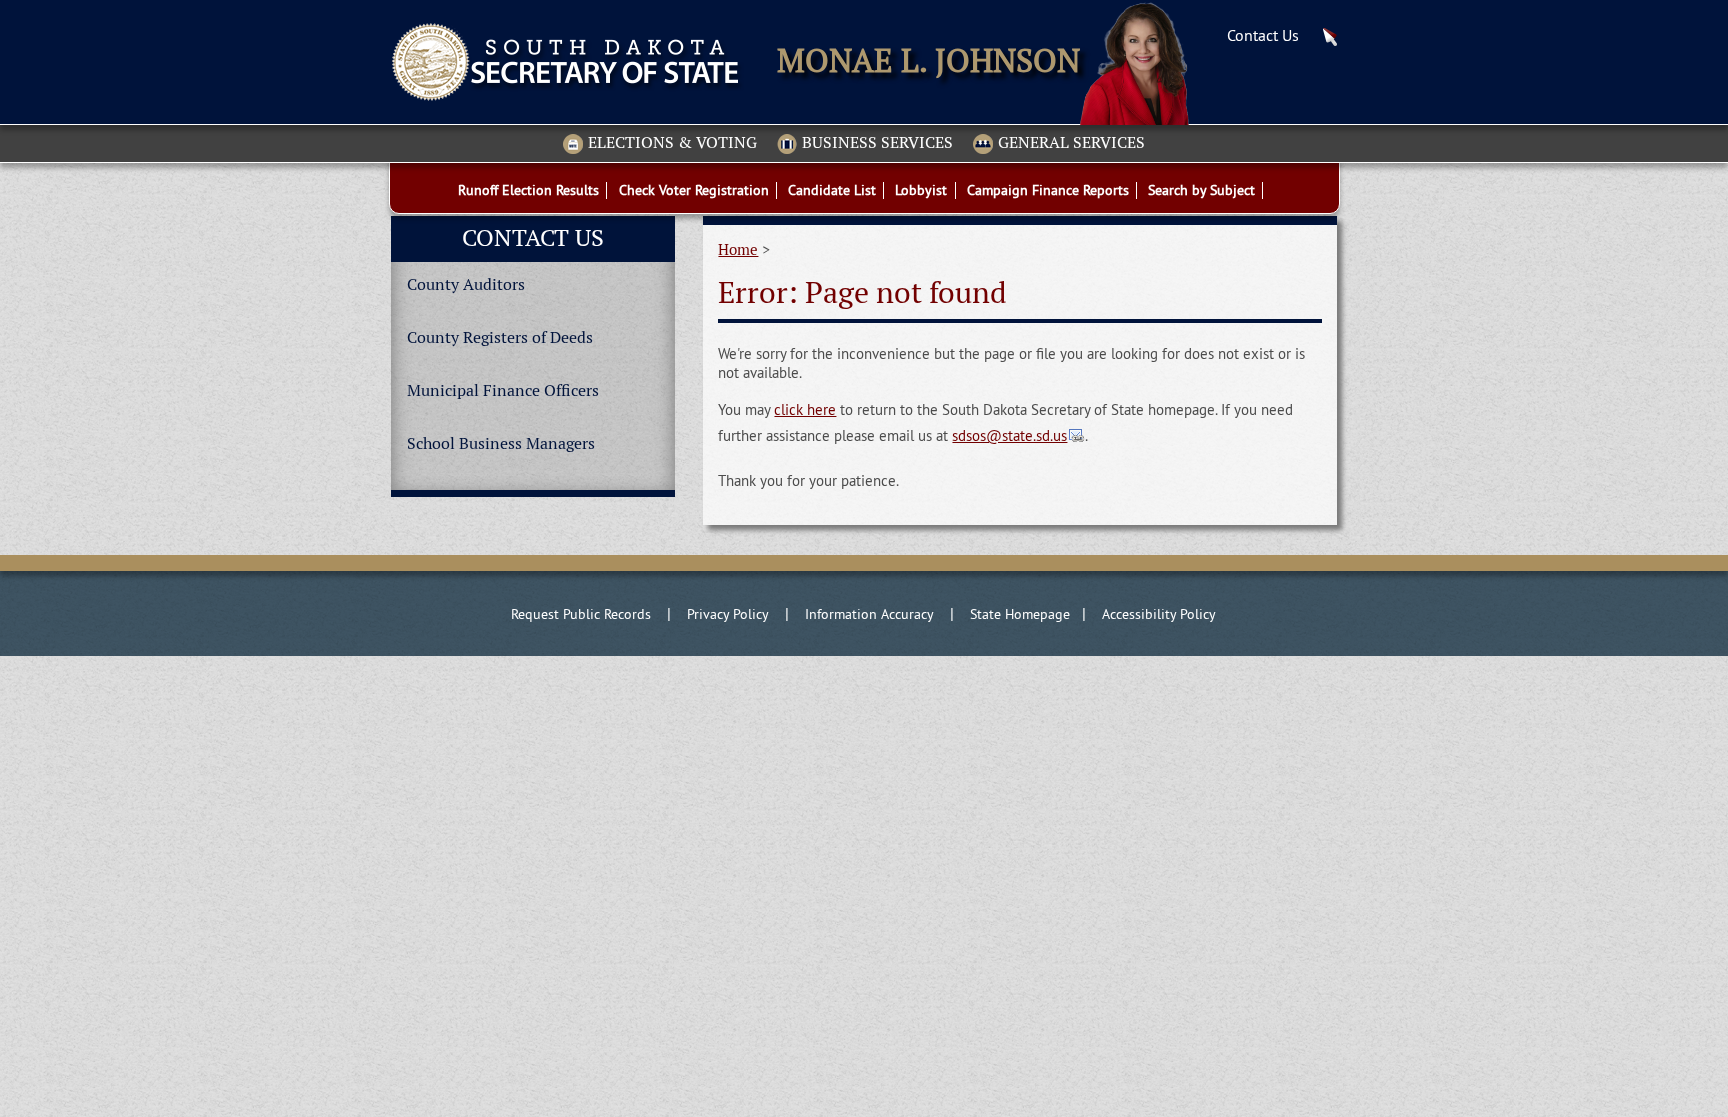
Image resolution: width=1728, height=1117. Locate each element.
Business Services (877, 143)
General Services (1071, 143)
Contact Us (1263, 35)
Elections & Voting (672, 143)
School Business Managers (501, 443)
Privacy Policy (728, 614)
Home (738, 249)
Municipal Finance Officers (503, 390)
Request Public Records (581, 614)
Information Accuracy (869, 614)
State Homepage (1020, 614)
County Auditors (466, 284)
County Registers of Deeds (500, 337)
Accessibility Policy (1159, 614)
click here (805, 409)
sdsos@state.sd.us (1009, 436)
